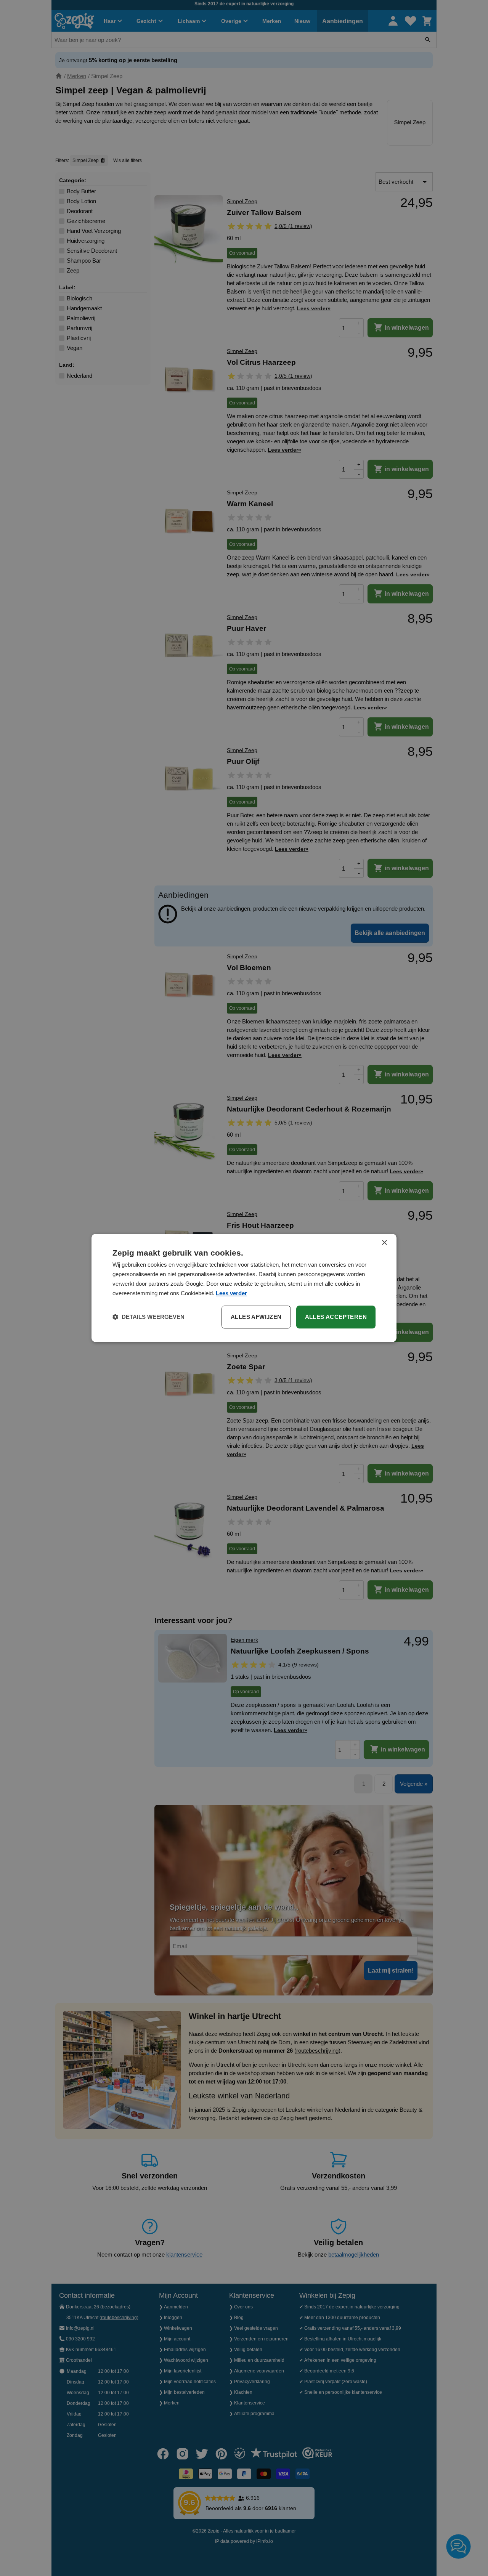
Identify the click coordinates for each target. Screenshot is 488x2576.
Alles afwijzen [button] (256, 1317)
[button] (148, 1317)
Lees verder (231, 1293)
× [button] (384, 1243)
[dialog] (244, 1288)
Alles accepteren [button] (336, 1317)
